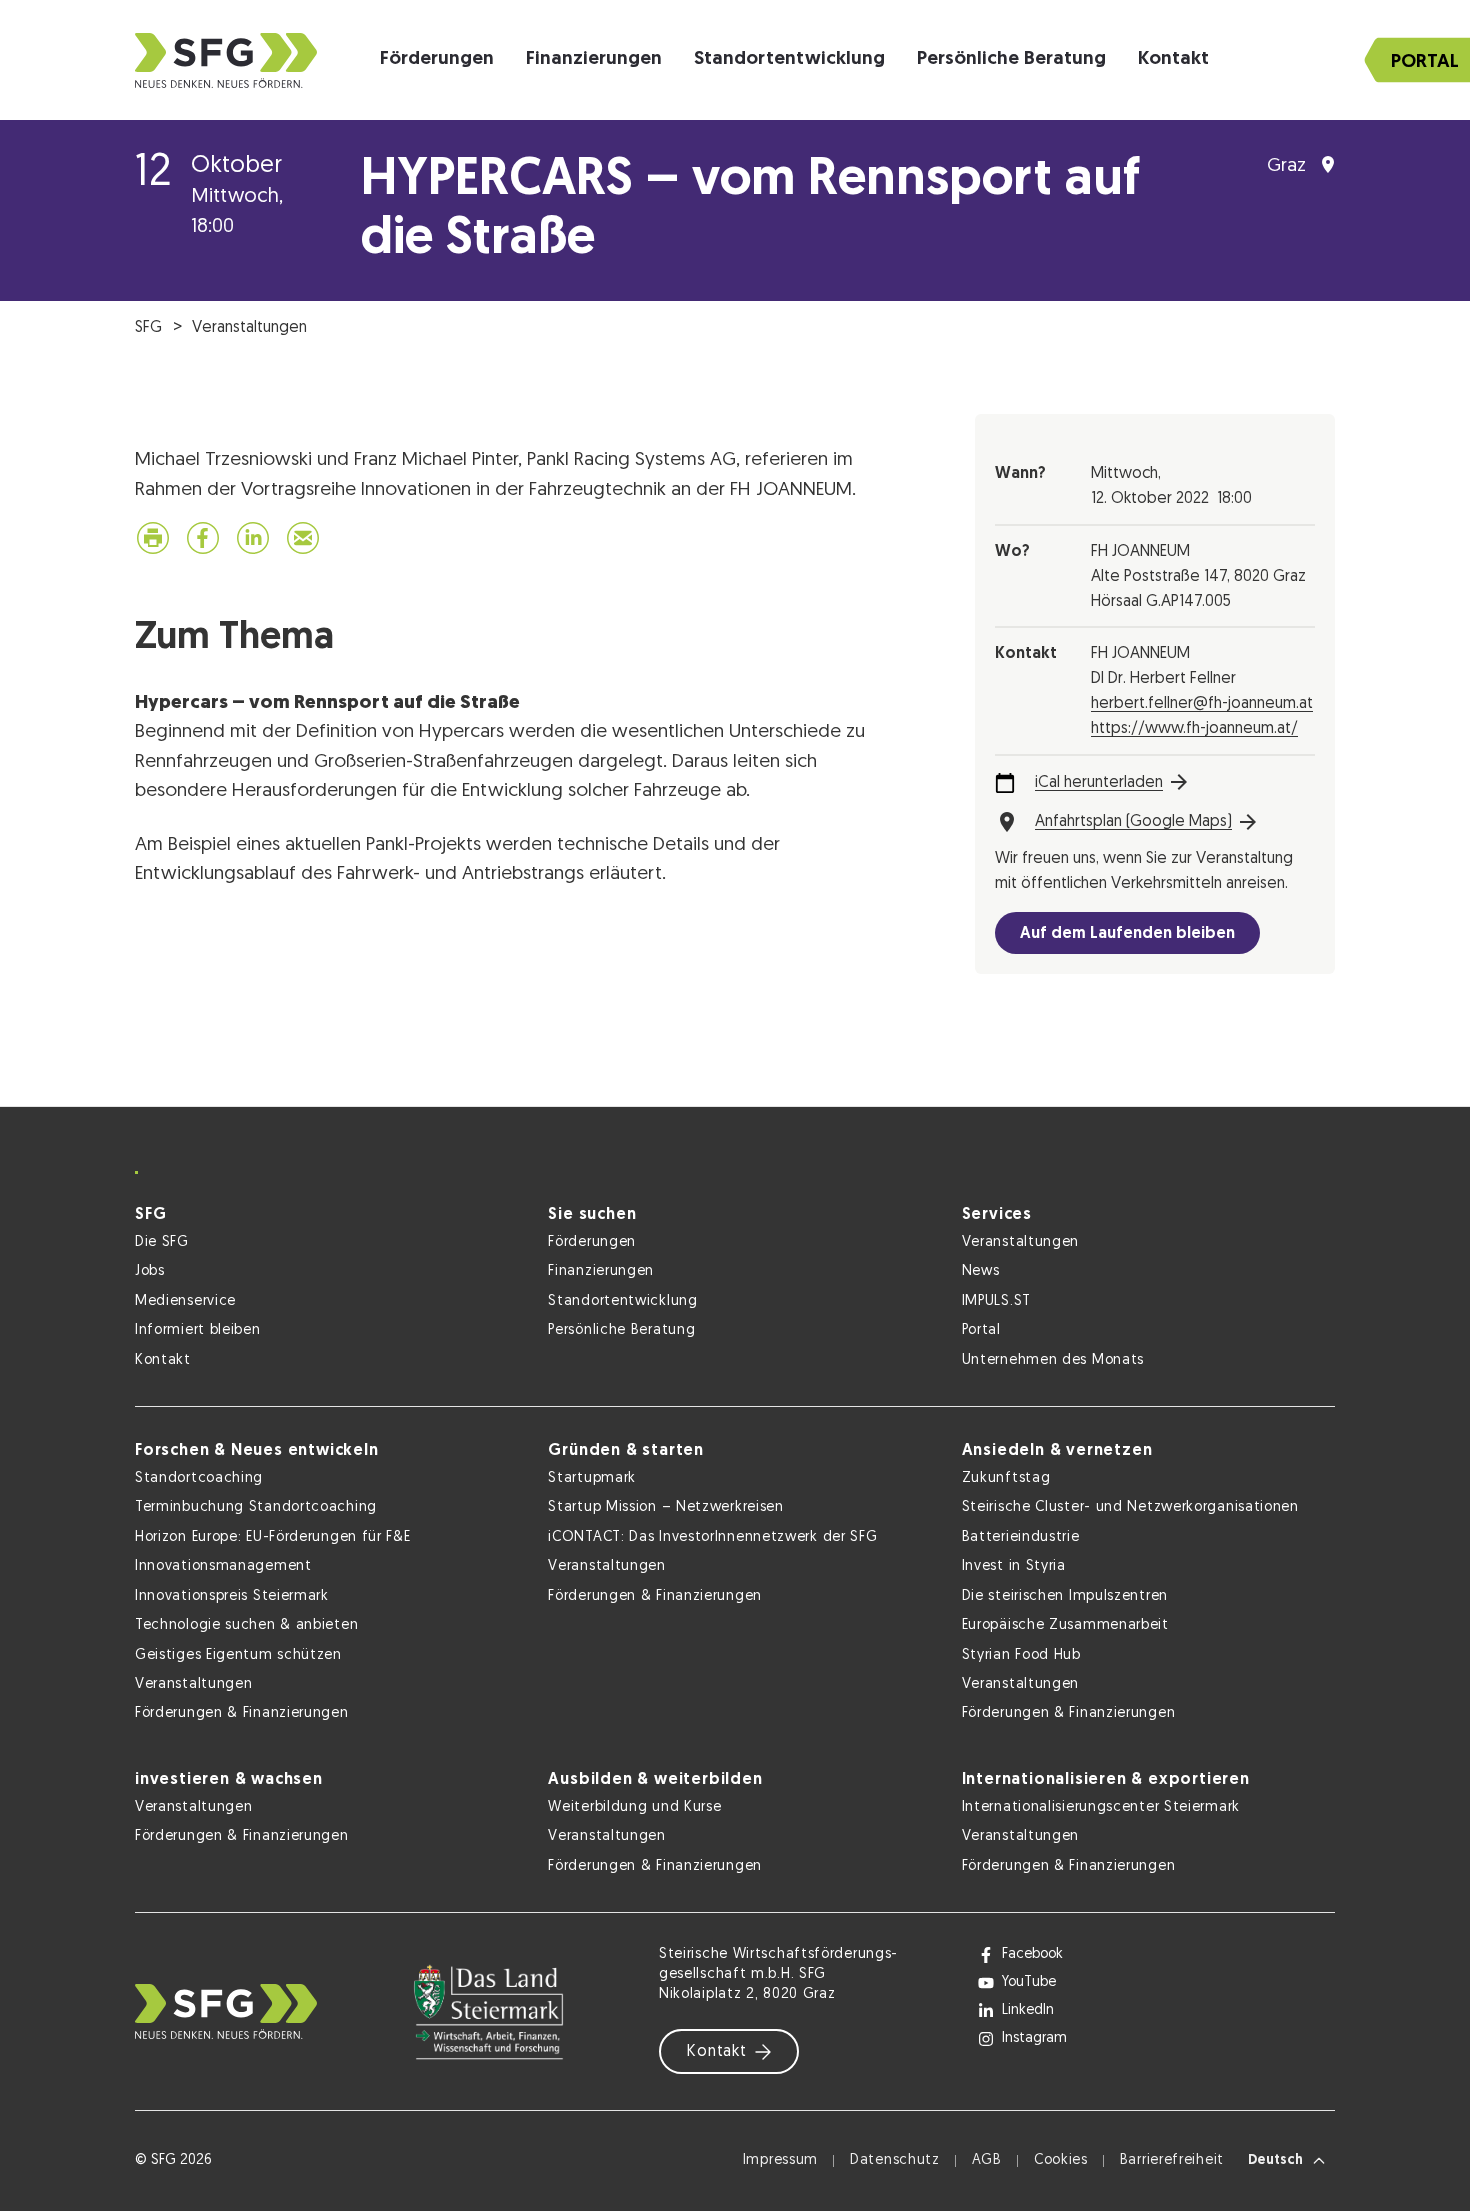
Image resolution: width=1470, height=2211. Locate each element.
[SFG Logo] (226, 60)
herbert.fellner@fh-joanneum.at (1202, 704)
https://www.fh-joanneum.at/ (1194, 729)
